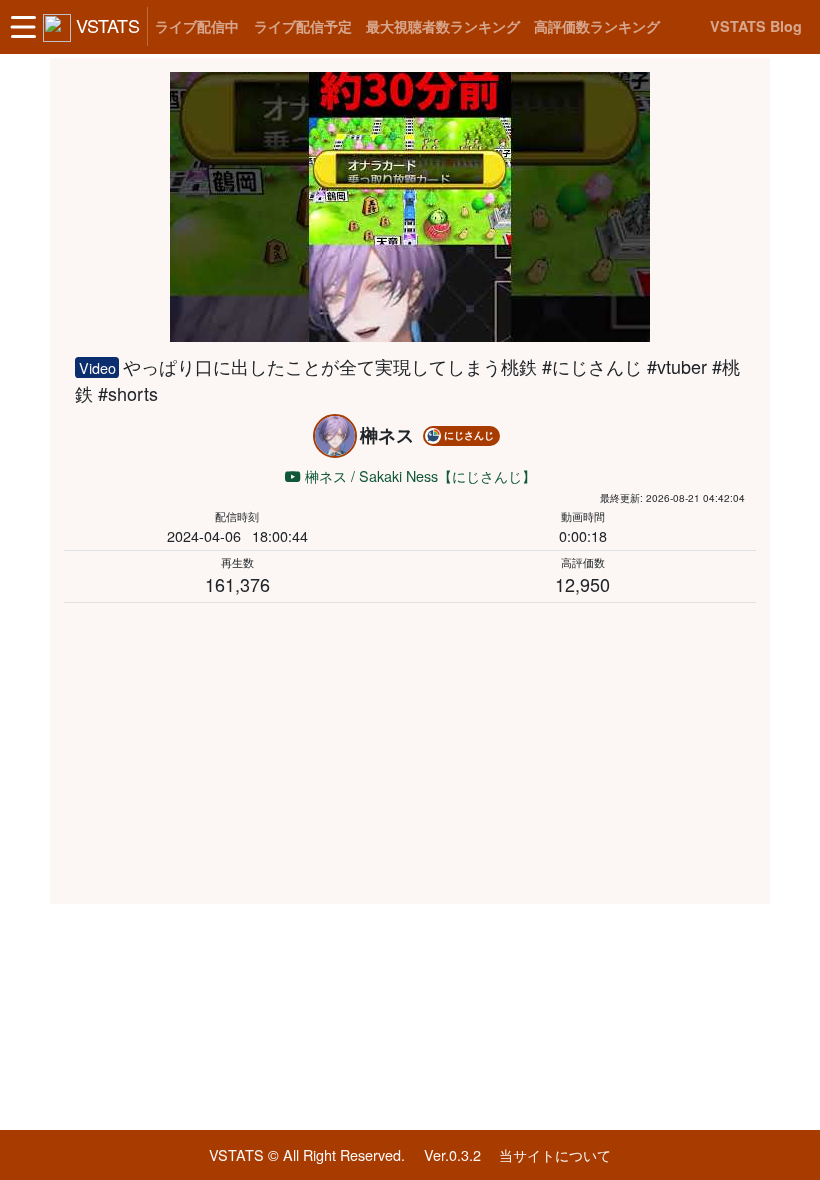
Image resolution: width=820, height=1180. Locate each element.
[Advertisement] (410, 750)
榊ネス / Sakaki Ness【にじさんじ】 (418, 475)
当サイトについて (555, 1154)
